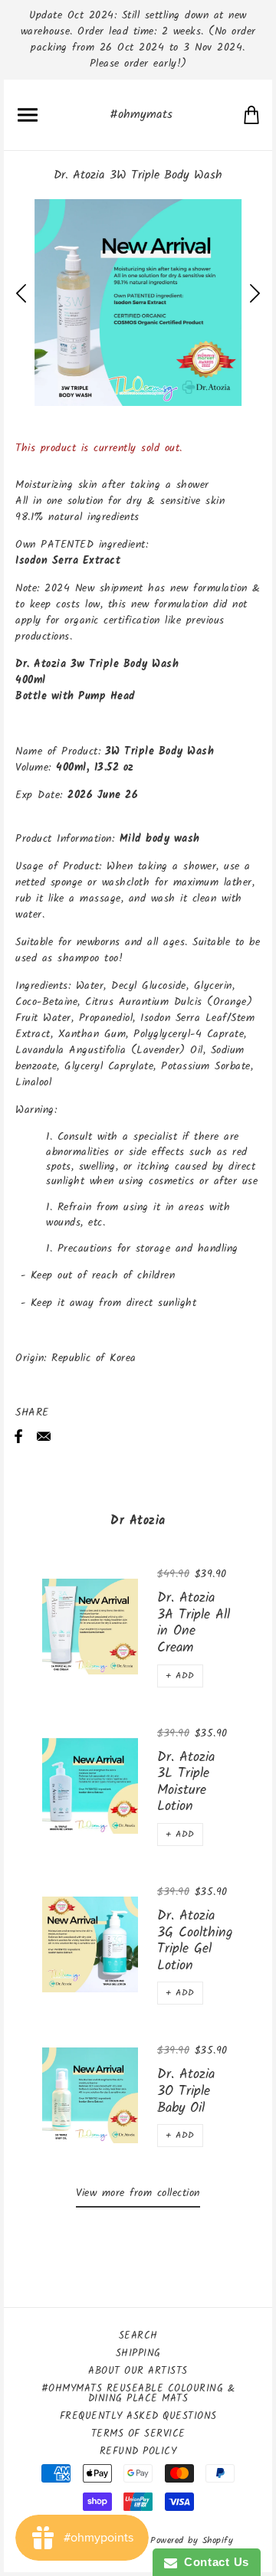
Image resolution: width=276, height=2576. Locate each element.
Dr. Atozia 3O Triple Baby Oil (186, 2091)
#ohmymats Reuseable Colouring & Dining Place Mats (138, 2394)
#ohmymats (141, 115)
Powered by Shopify (192, 2540)
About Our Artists (138, 2371)
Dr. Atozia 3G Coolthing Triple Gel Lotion (195, 1941)
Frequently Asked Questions (138, 2416)
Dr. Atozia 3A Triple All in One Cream (194, 1623)
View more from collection (138, 2193)
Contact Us (213, 2562)
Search (138, 2336)
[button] (180, 1676)
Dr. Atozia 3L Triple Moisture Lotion (186, 1782)
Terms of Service (138, 2434)
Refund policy (138, 2452)
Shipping (138, 2353)
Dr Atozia (138, 1521)
